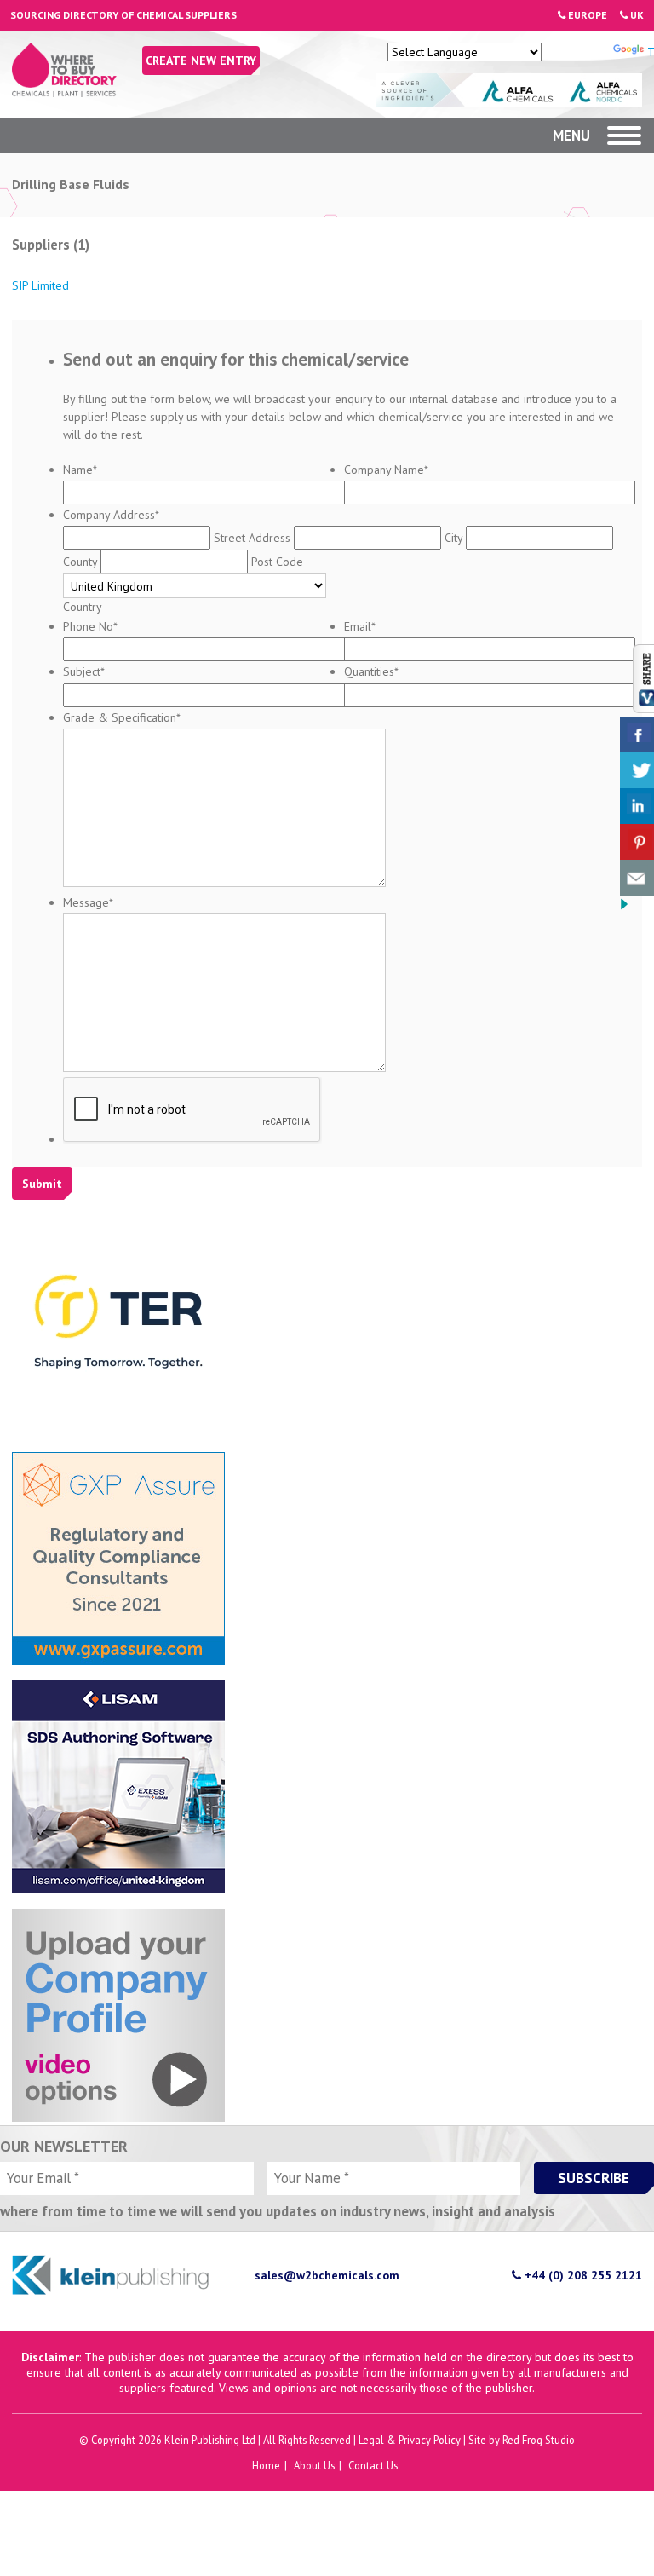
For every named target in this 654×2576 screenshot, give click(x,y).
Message (88, 902)
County (80, 562)
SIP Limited (40, 285)
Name (80, 470)
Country (83, 607)
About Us (314, 2465)
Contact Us (373, 2465)
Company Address (111, 515)
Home (266, 2465)
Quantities (371, 671)
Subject (84, 671)
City (453, 538)
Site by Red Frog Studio (522, 2440)
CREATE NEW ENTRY (201, 61)
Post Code (277, 562)
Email (360, 626)
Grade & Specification (122, 717)
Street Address (252, 538)
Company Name (386, 470)
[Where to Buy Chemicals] (64, 93)
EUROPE (586, 15)
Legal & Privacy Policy (410, 2440)
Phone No (90, 626)
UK (636, 15)
